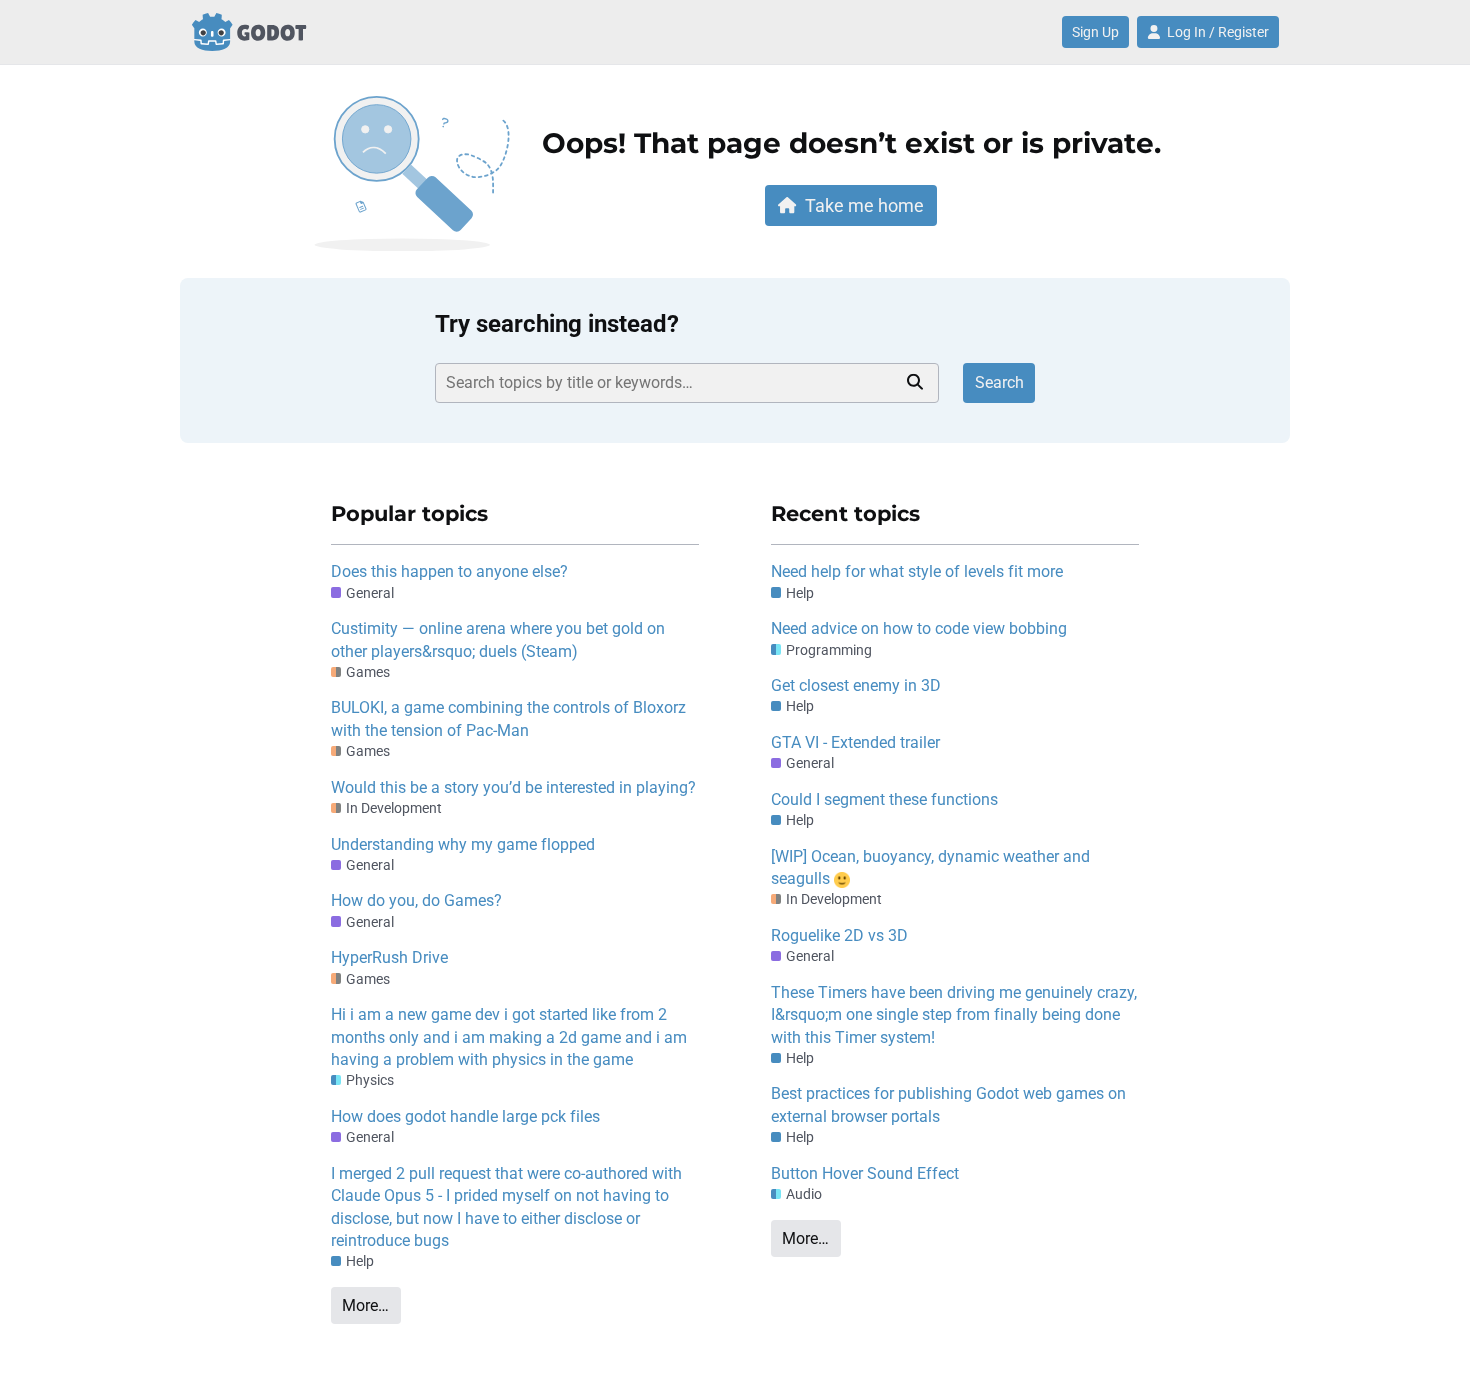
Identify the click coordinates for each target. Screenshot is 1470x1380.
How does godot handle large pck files (465, 1116)
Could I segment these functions (884, 799)
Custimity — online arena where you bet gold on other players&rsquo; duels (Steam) (498, 639)
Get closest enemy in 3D (856, 685)
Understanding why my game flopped (463, 844)
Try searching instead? (557, 324)
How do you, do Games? (416, 900)
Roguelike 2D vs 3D (839, 935)
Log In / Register (1218, 32)
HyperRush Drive (389, 957)
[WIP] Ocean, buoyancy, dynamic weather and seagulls (930, 867)
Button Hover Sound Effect (865, 1173)
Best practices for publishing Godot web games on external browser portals (948, 1104)
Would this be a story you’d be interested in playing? (513, 787)
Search (999, 382)
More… (365, 1305)
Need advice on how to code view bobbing (919, 628)
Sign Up (1095, 32)
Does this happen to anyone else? (449, 571)
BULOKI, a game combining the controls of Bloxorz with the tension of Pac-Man (508, 718)
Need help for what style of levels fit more (917, 571)
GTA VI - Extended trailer (855, 742)
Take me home (864, 205)
